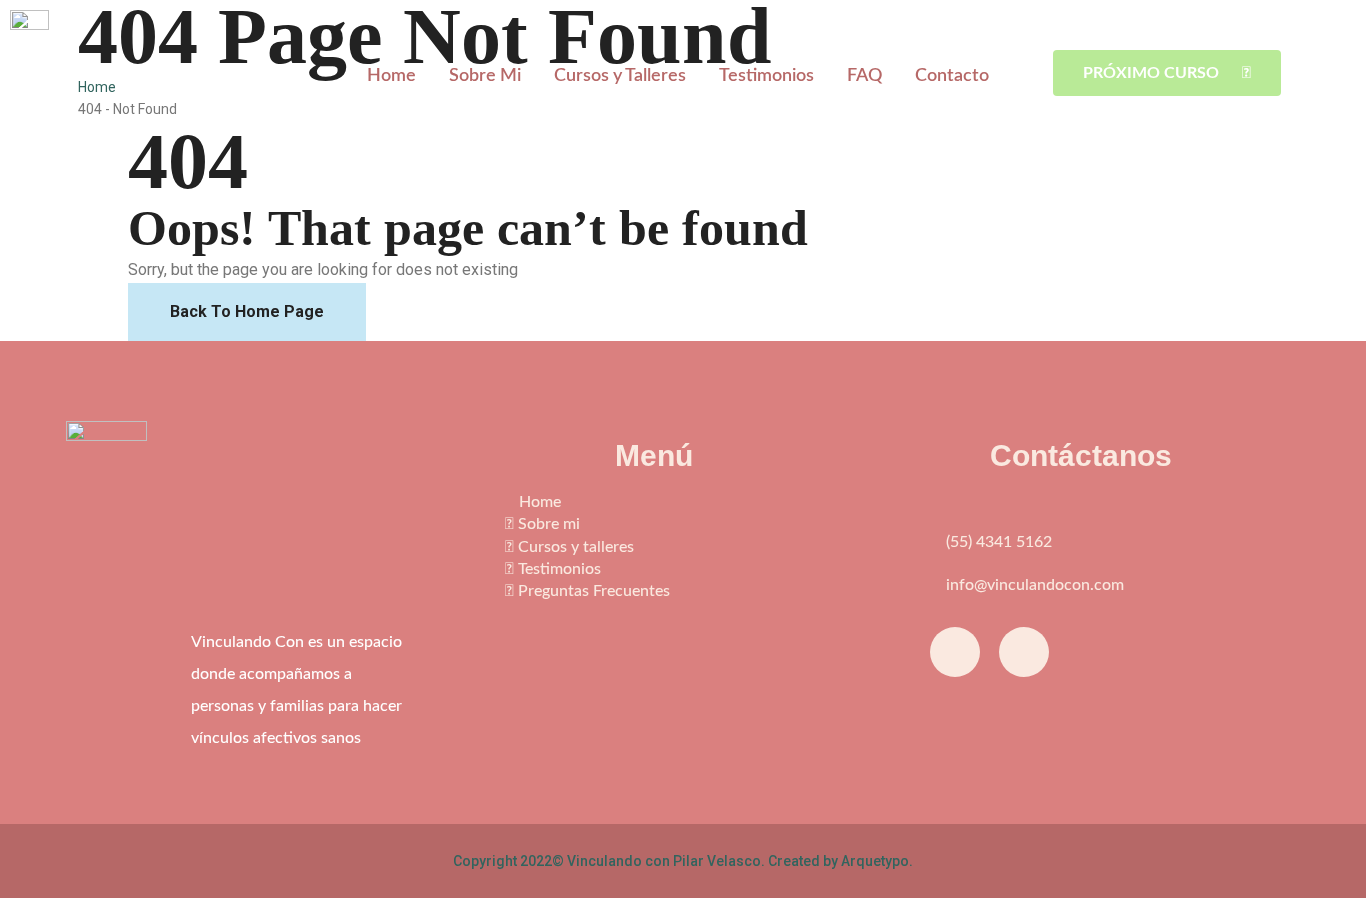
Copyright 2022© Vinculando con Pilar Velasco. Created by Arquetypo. (683, 861)
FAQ (864, 76)
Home (391, 76)
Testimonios (766, 76)
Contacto (952, 76)
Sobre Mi (485, 76)
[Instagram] (1024, 652)
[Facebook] (955, 652)
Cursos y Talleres (620, 76)
